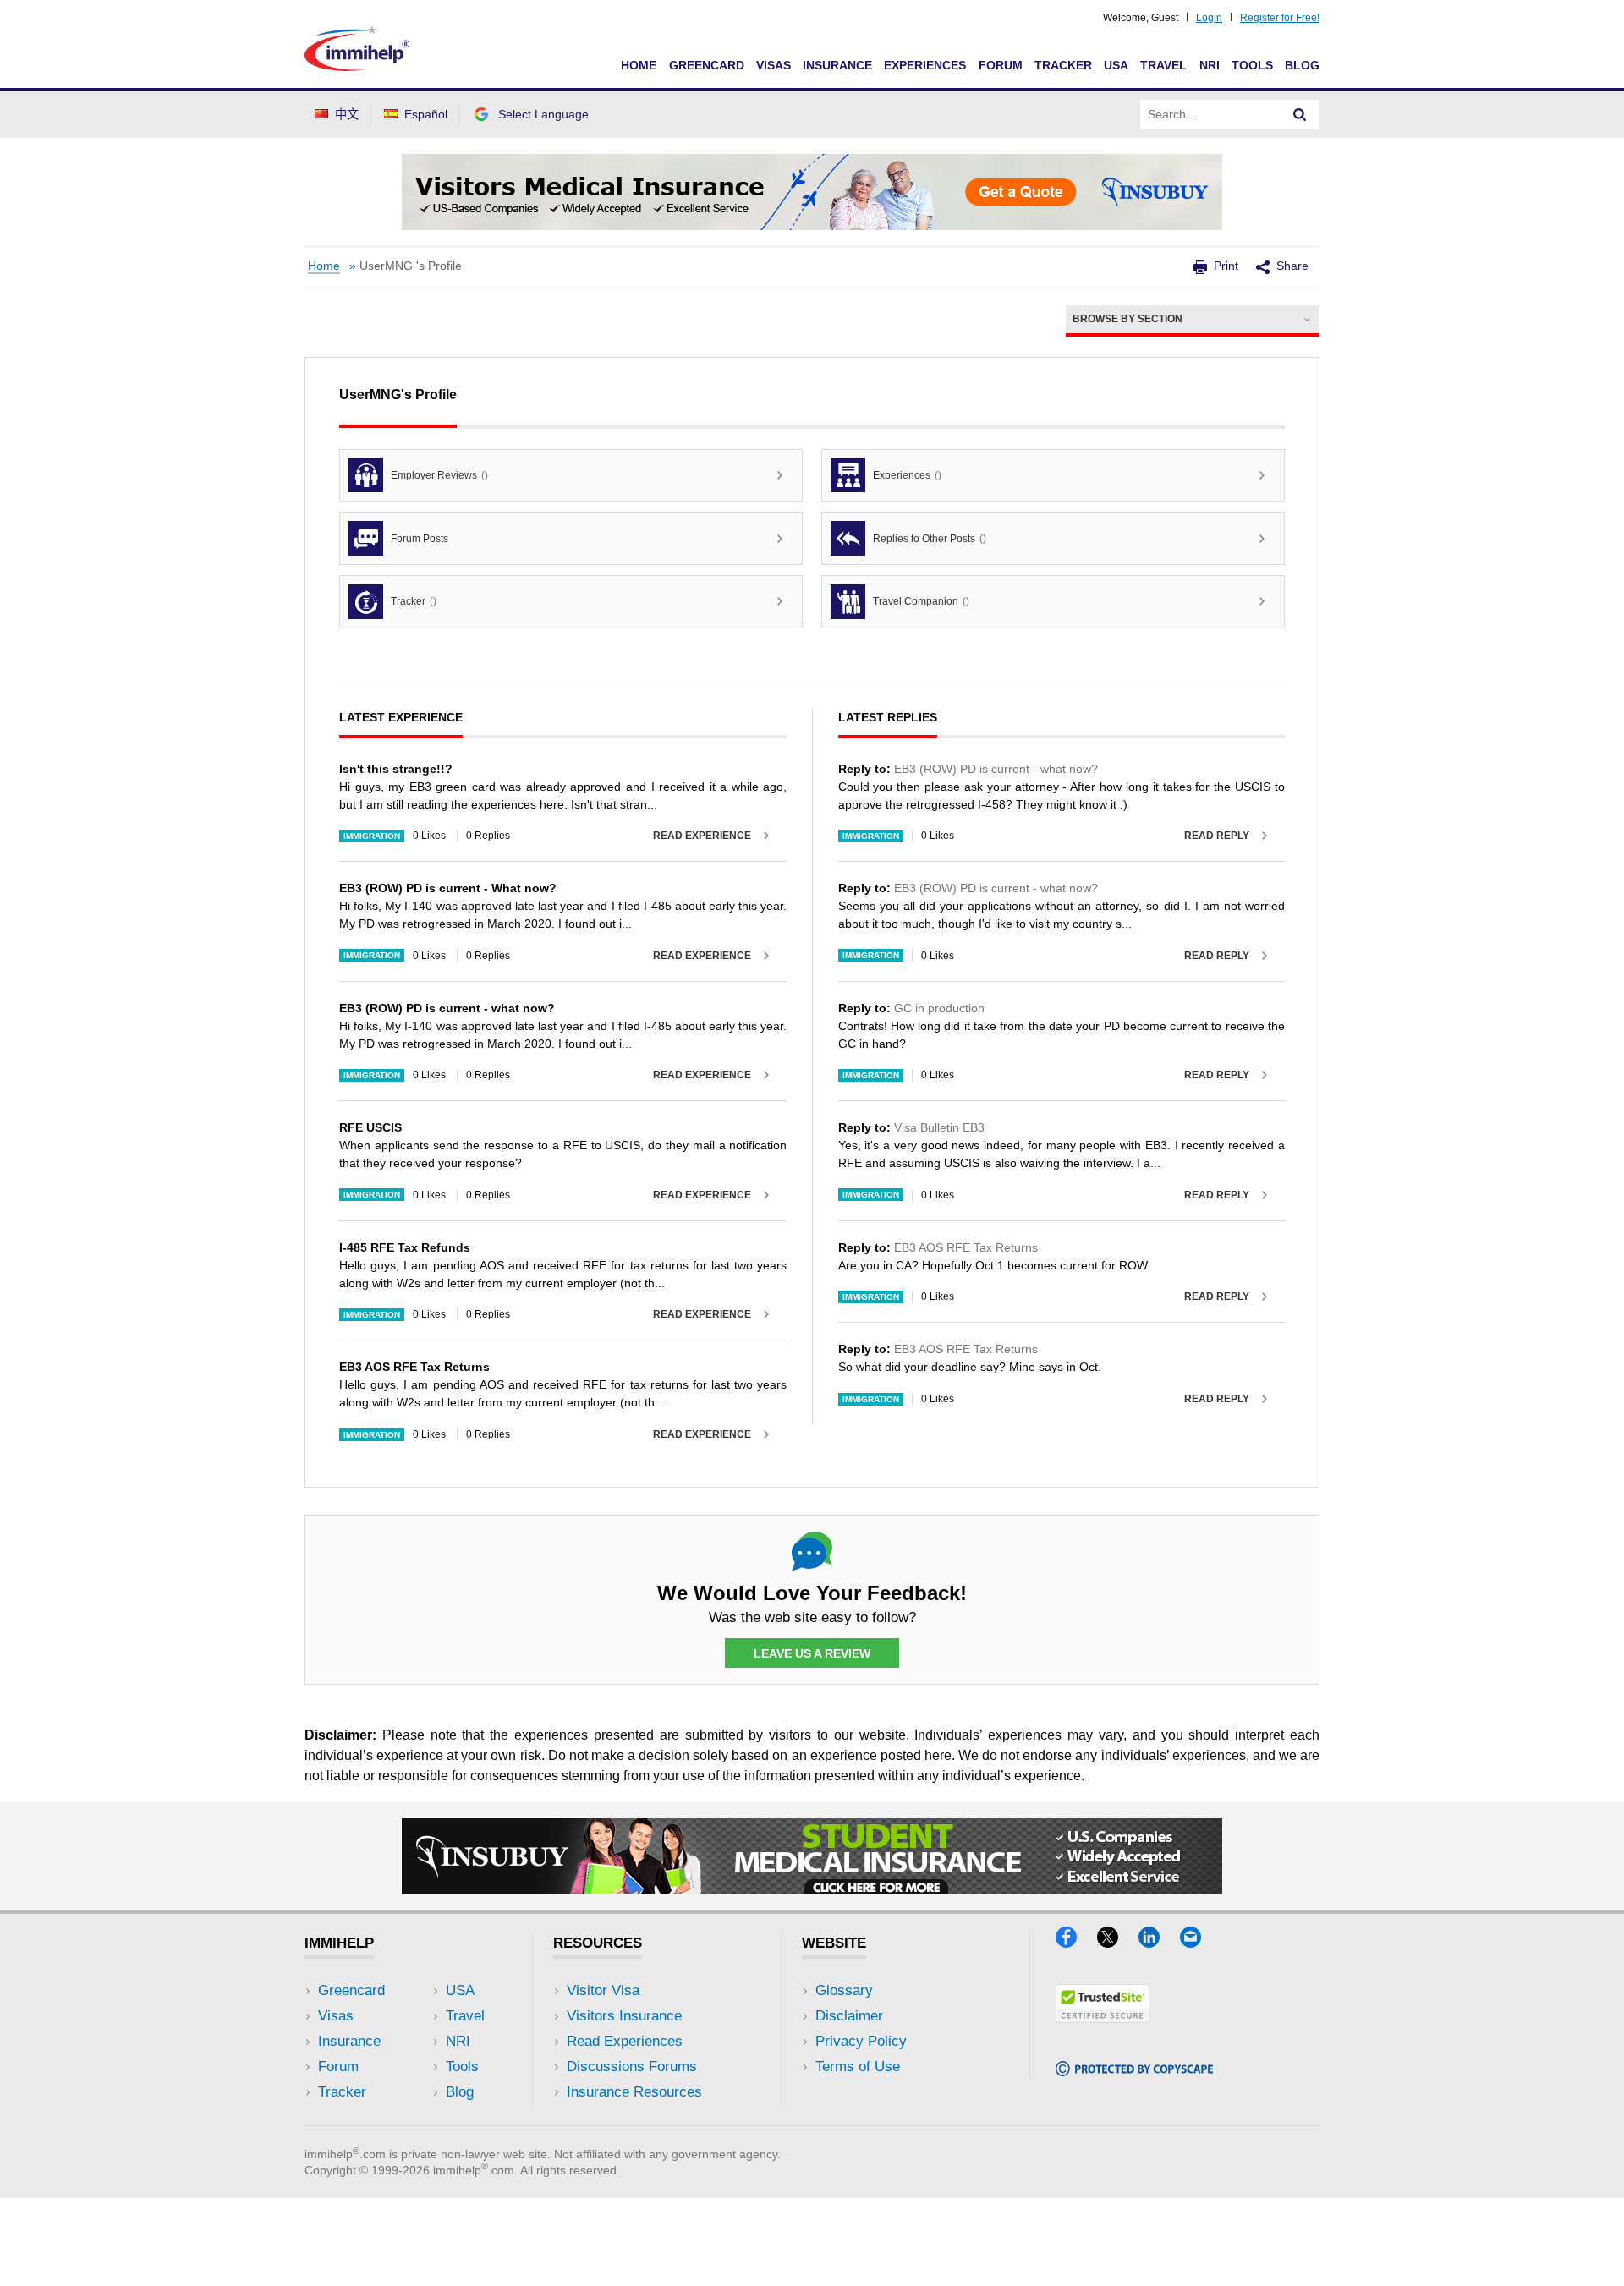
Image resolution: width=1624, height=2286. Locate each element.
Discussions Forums (632, 2067)
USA (1116, 65)
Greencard (707, 65)
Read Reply (1217, 836)
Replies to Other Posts (930, 539)
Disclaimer (849, 2016)
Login (1209, 18)
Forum (1001, 65)
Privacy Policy (861, 2041)
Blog (1302, 65)
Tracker (1063, 65)
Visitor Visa (603, 1990)
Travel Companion (921, 601)
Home (639, 65)
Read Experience (702, 836)
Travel (1163, 65)
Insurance (837, 65)
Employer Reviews (439, 475)
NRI (1210, 65)
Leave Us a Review (812, 1653)
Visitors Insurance (624, 2016)
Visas (774, 65)
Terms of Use (858, 2067)
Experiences (925, 65)
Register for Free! (1280, 18)
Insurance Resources (634, 2092)
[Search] (1300, 114)
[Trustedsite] (1103, 2017)
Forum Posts (420, 539)
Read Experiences (625, 2041)
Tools (1252, 65)
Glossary (844, 1990)
